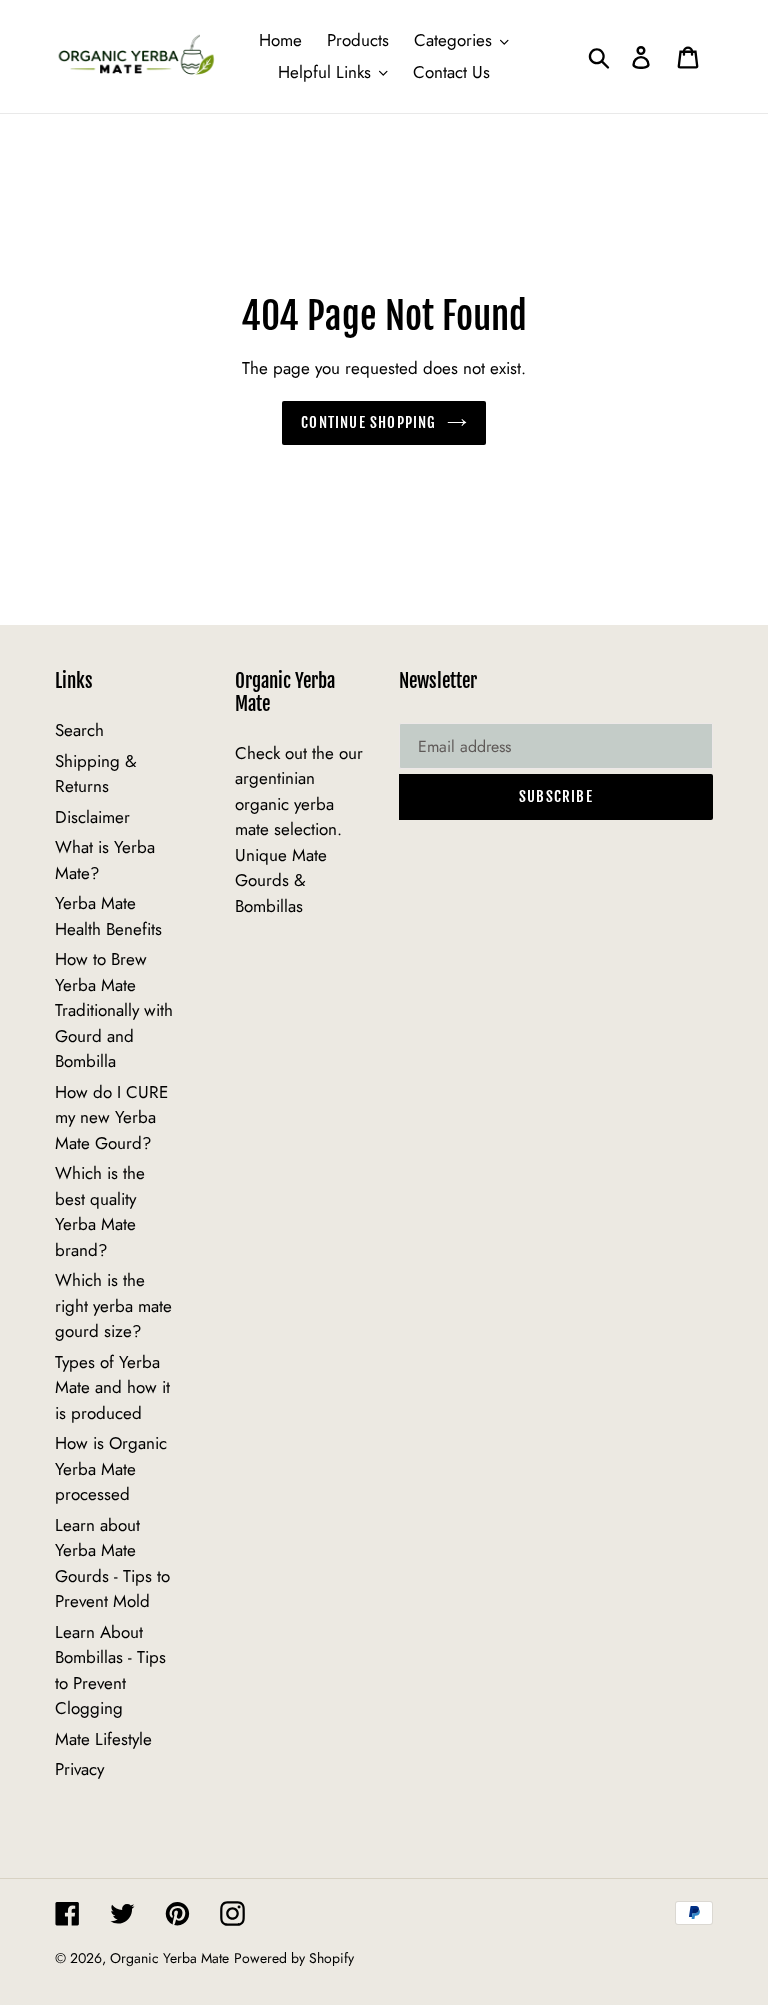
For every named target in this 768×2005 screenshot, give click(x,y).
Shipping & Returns (95, 774)
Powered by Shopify (294, 1958)
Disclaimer (92, 817)
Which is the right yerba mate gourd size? (113, 1305)
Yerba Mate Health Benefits (108, 916)
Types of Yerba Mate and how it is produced (112, 1387)
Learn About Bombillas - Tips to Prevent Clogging (110, 1670)
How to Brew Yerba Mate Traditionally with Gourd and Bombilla (114, 1010)
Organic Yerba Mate (169, 1958)
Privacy (79, 1769)
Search (79, 730)
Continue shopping (368, 422)
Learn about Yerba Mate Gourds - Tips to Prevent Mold (112, 1563)
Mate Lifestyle (103, 1739)
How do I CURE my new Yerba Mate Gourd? (111, 1117)
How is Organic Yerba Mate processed (111, 1468)
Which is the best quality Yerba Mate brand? (100, 1211)
